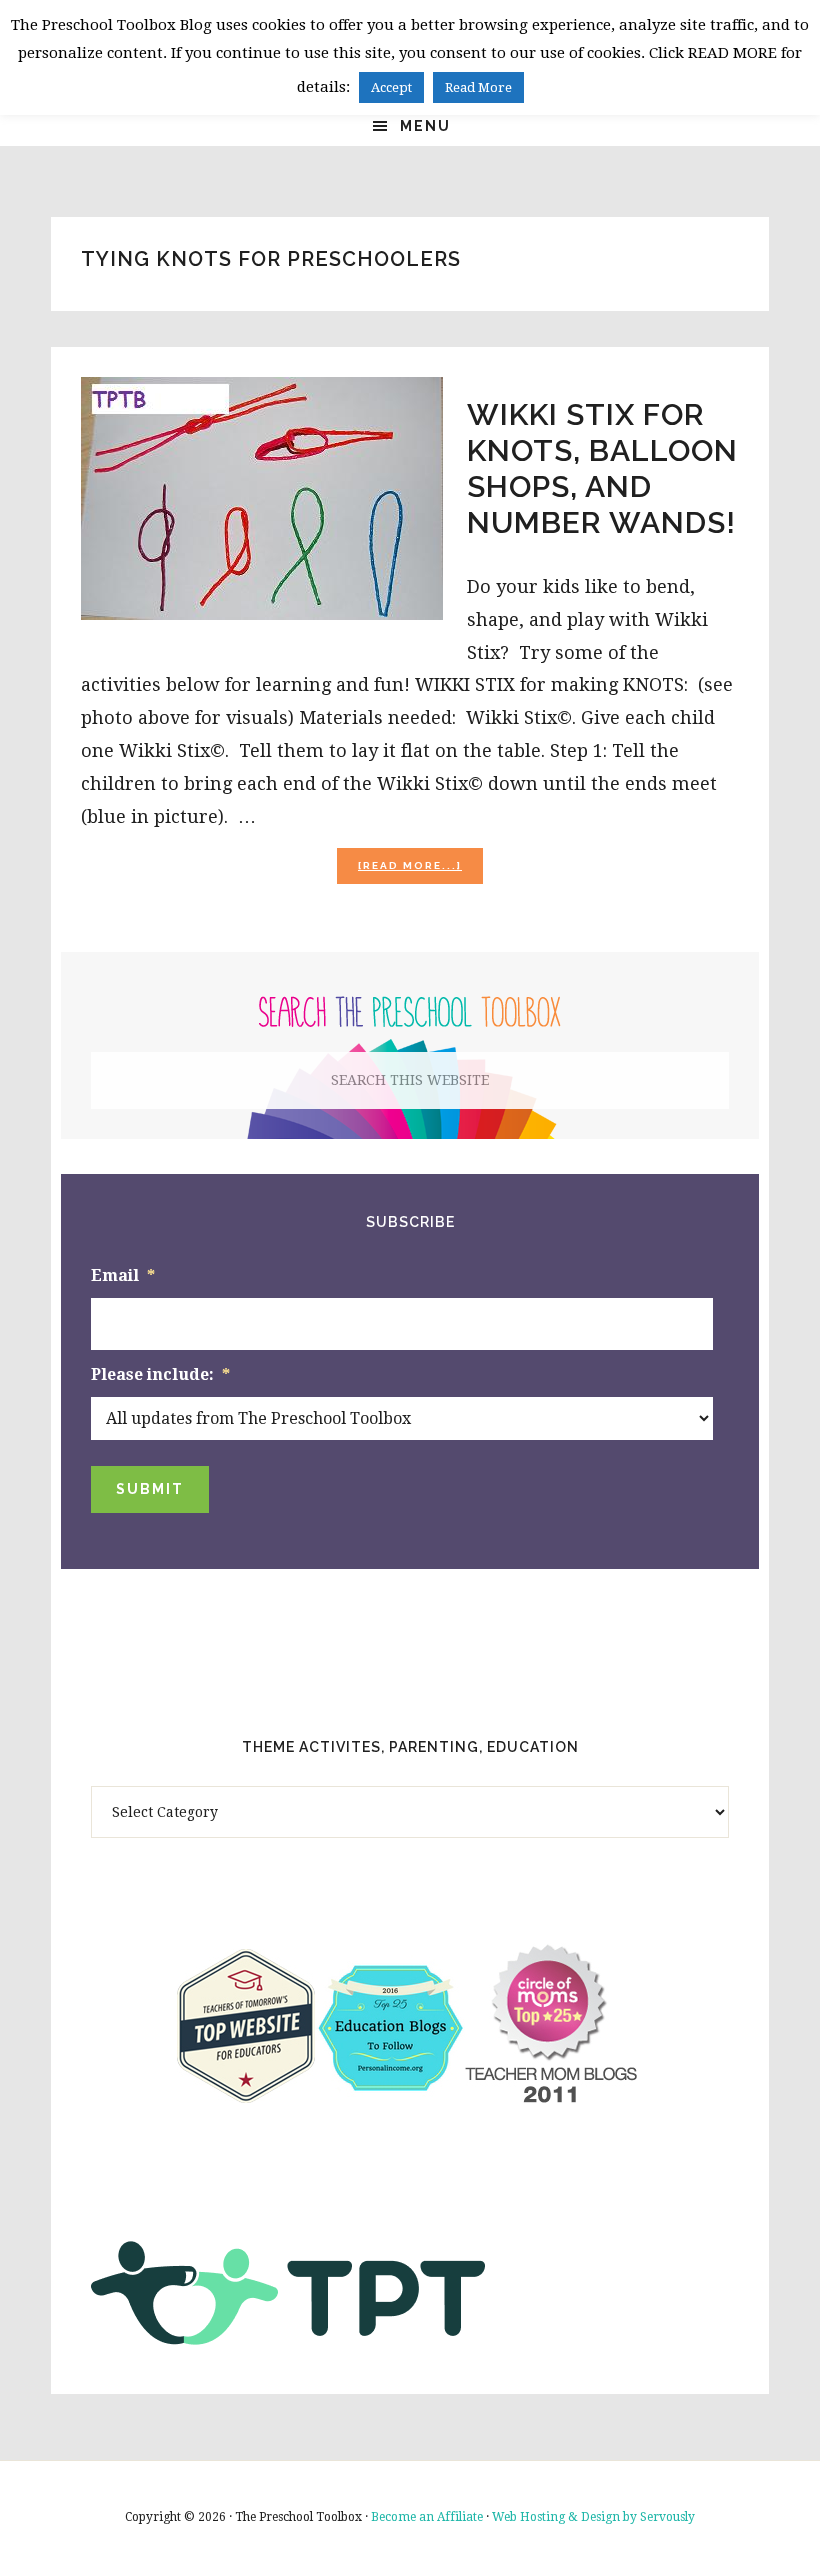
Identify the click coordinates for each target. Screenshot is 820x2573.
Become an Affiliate (427, 2517)
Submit (150, 1489)
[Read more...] (420, 871)
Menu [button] (425, 126)
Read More (478, 87)
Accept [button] (391, 87)
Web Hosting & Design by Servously (593, 2517)
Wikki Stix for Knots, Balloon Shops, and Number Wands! (602, 468)
